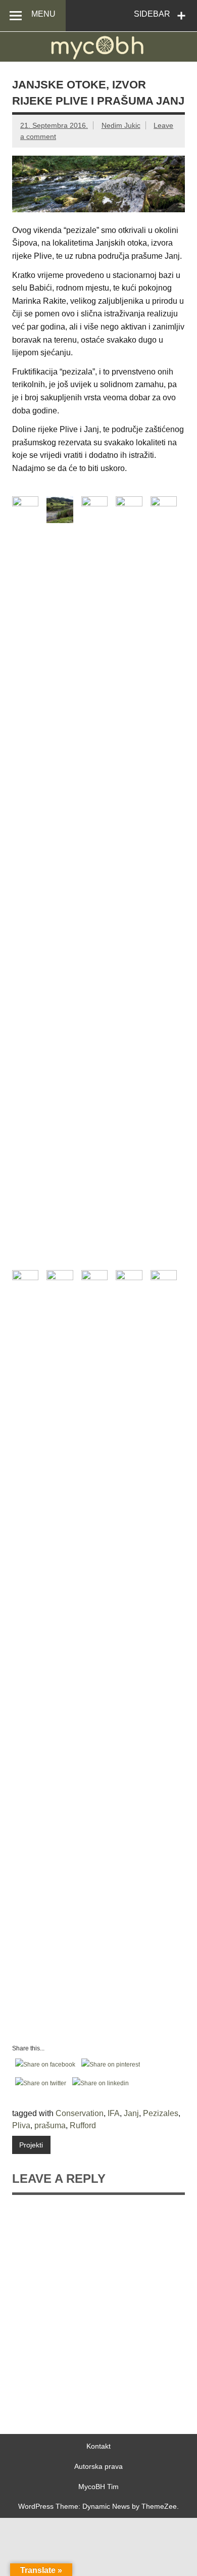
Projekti (31, 2145)
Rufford (83, 2125)
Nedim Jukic (121, 125)
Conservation (80, 2113)
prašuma (50, 2125)
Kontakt (98, 2446)
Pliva (21, 2125)
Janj (131, 2113)
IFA (114, 2113)
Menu (43, 14)
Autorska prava (98, 2466)
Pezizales (161, 2113)
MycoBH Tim (98, 2487)
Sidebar (152, 14)
